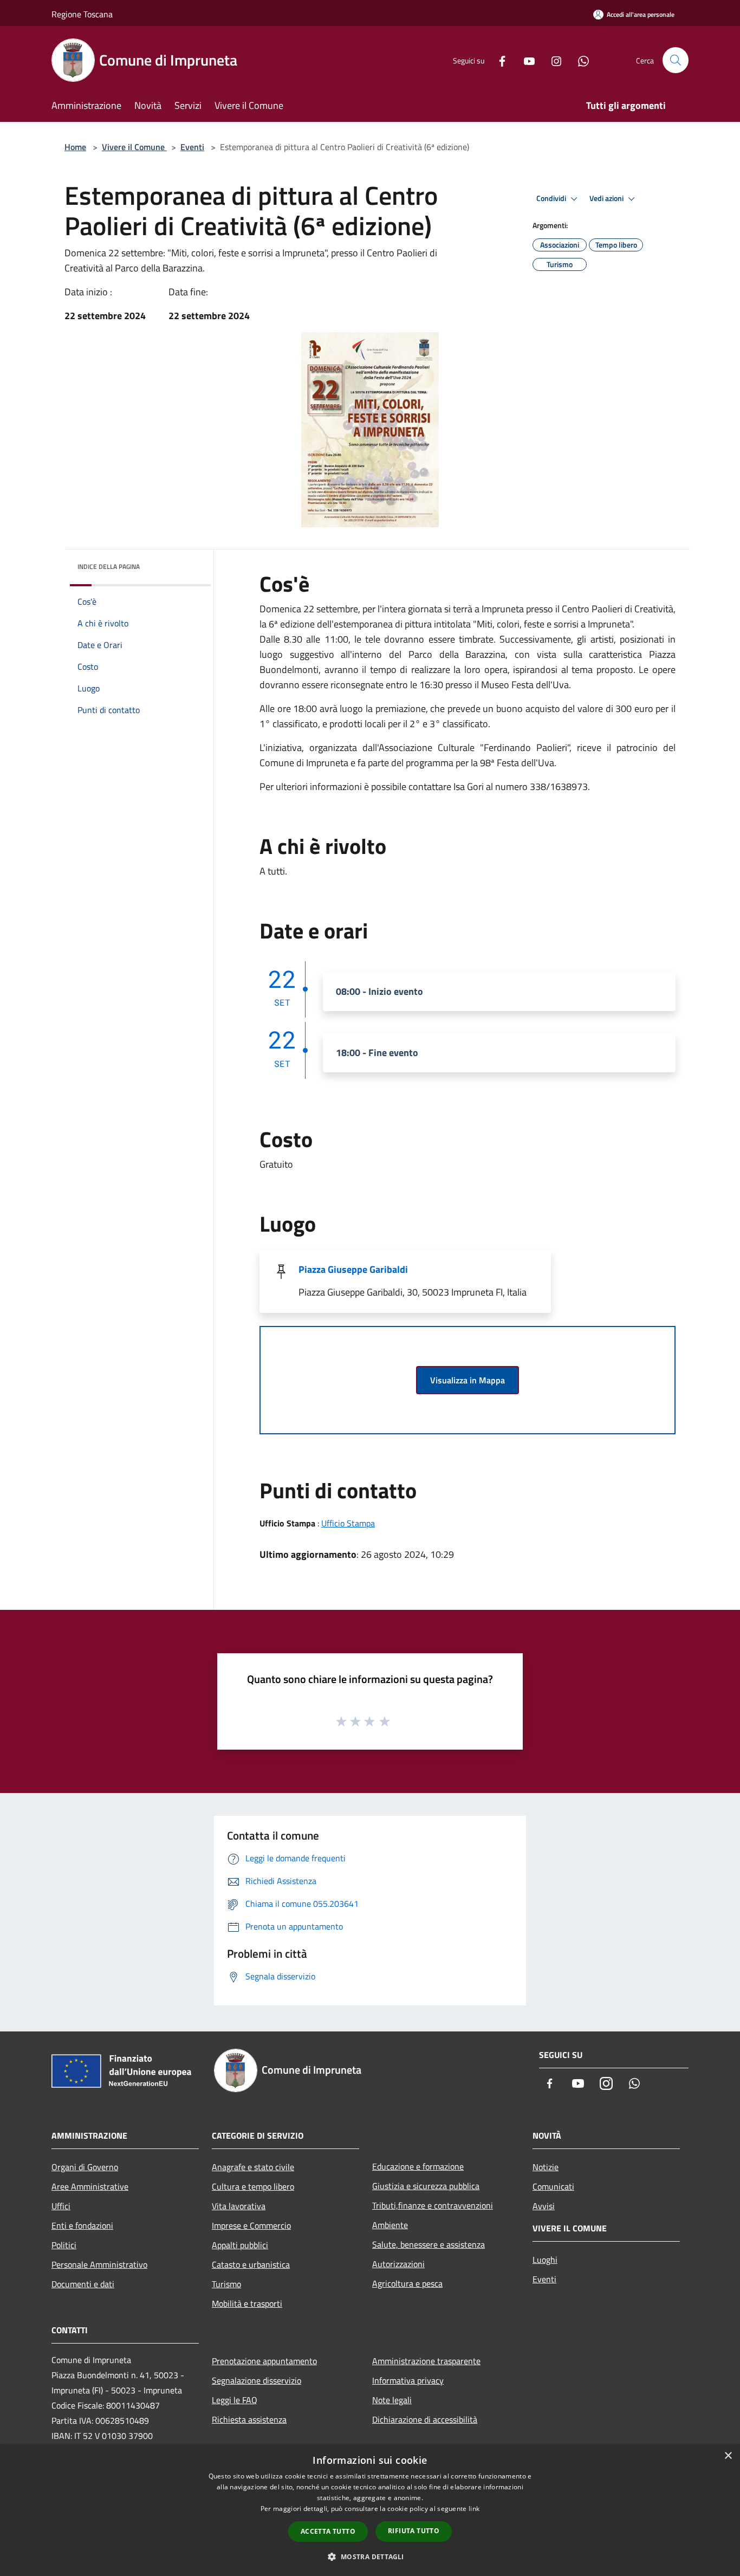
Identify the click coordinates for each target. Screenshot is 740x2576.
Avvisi (544, 2206)
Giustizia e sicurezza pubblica (426, 2186)
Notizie (546, 2167)
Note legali (392, 2400)
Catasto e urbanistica (251, 2264)
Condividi (552, 198)
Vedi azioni (607, 198)
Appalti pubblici (240, 2245)
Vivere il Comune (134, 147)
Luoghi (545, 2260)
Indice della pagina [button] (109, 567)
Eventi (192, 147)
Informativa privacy (408, 2380)
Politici (64, 2245)
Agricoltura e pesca (407, 2283)
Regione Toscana (82, 14)
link (474, 2509)
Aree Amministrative (90, 2186)
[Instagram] (552, 60)
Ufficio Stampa (348, 1523)
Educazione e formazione (418, 2166)
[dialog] (370, 2510)
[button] (370, 2556)
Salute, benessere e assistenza (429, 2244)
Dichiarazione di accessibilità (425, 2419)
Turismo (226, 2284)
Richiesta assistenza (249, 2419)
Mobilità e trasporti (247, 2303)
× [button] (728, 2456)
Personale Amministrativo (99, 2264)
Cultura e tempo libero (253, 2186)
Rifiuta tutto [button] (414, 2531)
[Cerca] (676, 60)
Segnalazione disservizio (257, 2380)
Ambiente (390, 2225)
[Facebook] (498, 60)
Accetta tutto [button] (328, 2531)
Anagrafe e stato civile (253, 2167)
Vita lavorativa (239, 2206)
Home (75, 147)
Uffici (61, 2206)
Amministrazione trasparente (426, 2361)
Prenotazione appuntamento (264, 2361)
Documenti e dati (83, 2284)
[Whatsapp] (579, 60)
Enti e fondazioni (82, 2225)
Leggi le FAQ (235, 2400)
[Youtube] (525, 60)
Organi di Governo (85, 2167)
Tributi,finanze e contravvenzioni (433, 2205)
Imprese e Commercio (251, 2225)
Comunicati (553, 2186)
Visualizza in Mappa (468, 1380)
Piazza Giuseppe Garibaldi (353, 1269)
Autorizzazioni (398, 2264)
